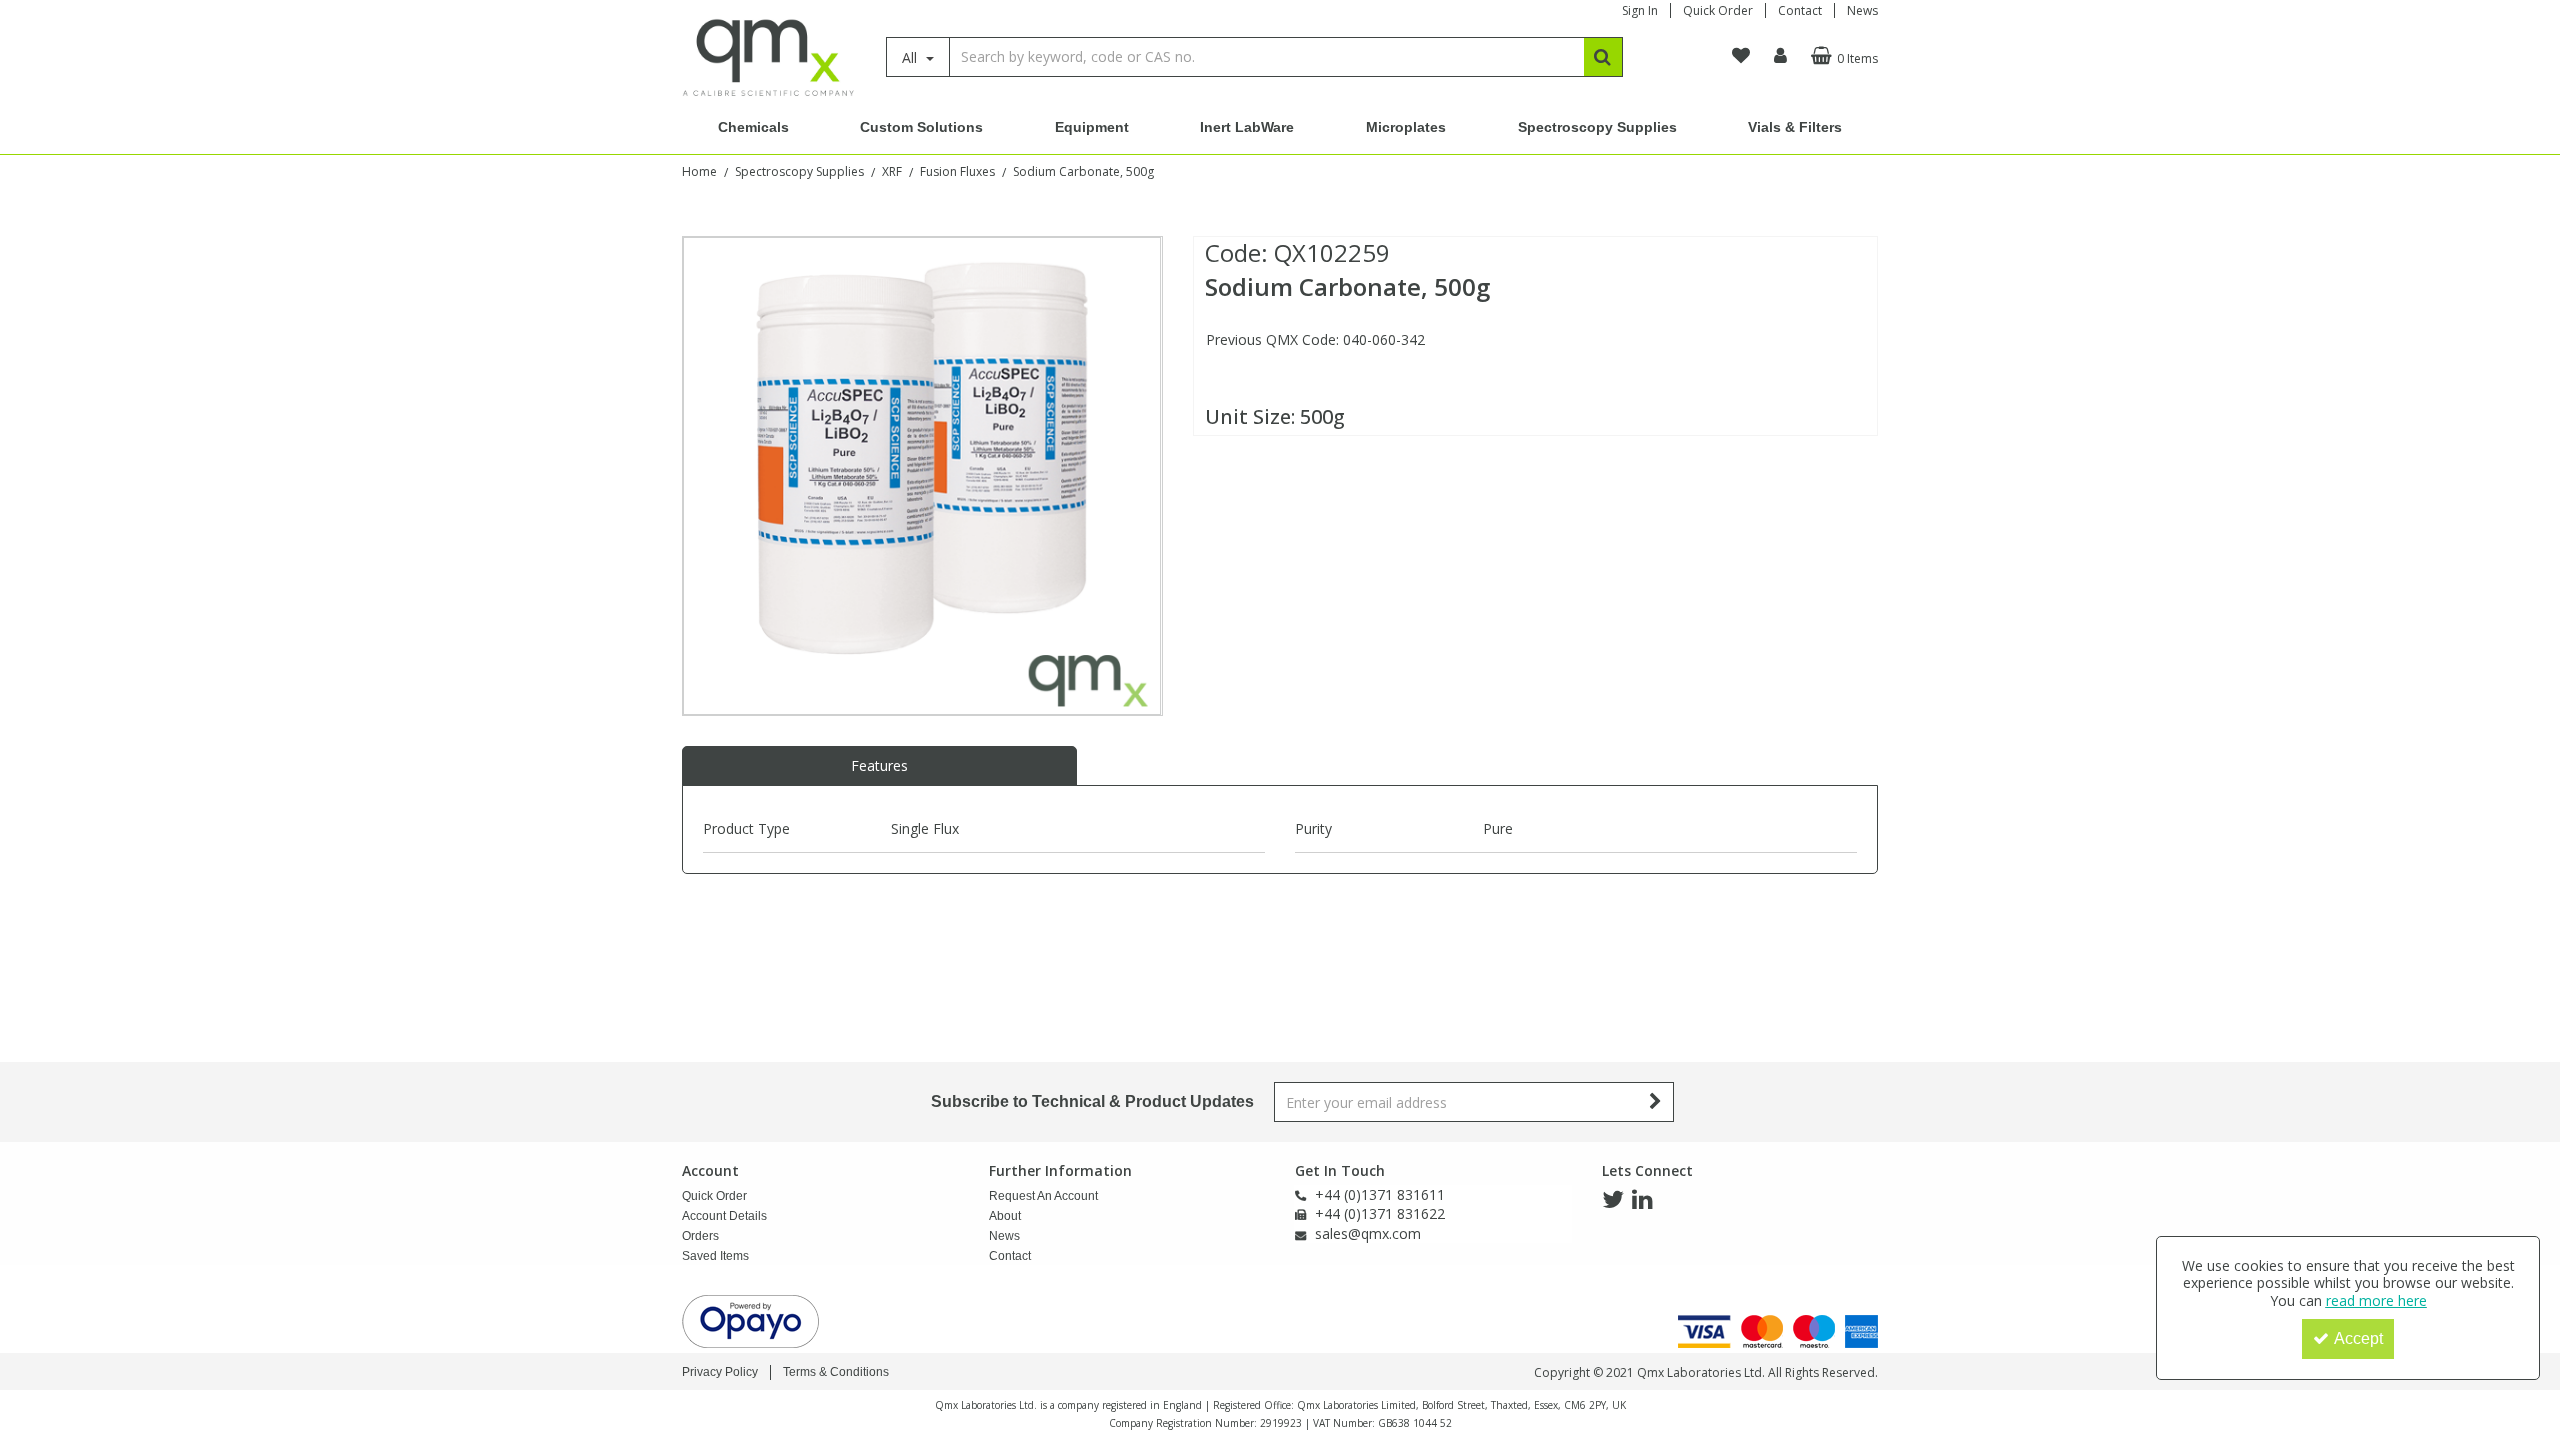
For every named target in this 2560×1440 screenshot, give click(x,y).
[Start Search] (1603, 57)
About (1005, 1216)
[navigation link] (1741, 56)
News (1862, 10)
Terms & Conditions (836, 1372)
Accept (2358, 1338)
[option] (922, 476)
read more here (2376, 1300)
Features (879, 765)
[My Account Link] (1780, 56)
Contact (1800, 10)
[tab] (879, 766)
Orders (700, 1236)
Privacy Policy (720, 1372)
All (911, 57)
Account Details (724, 1216)
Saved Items (715, 1256)
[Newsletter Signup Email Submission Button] (1656, 1102)
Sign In (1640, 10)
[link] (1613, 1200)
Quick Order (1718, 10)
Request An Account (1043, 1196)
